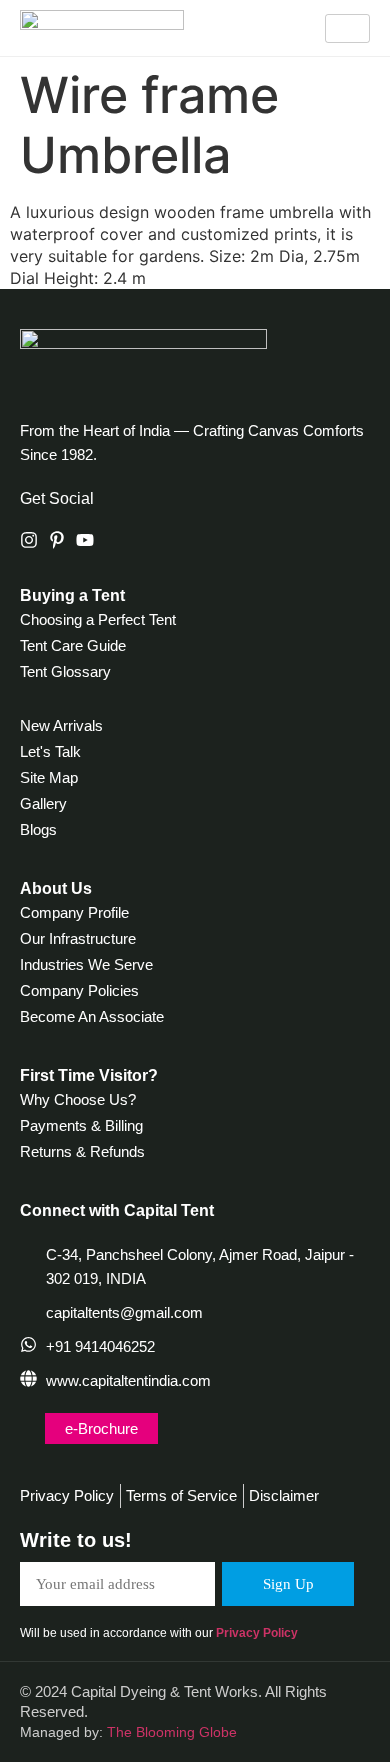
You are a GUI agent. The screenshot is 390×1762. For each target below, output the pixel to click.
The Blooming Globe (172, 1732)
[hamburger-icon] (347, 28)
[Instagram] (29, 540)
